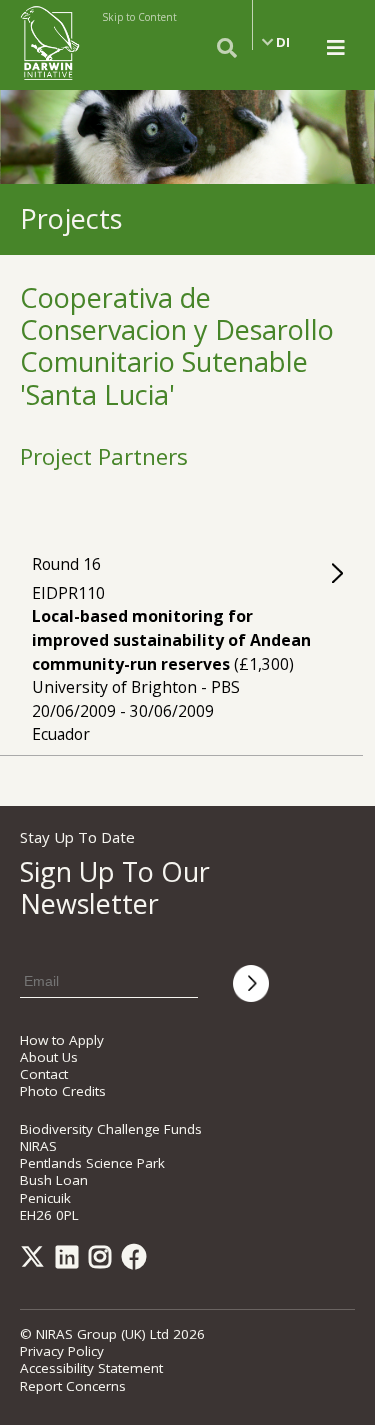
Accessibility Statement (91, 1368)
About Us (49, 1057)
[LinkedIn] (70, 1261)
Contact (44, 1074)
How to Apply (62, 1040)
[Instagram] (103, 1261)
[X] (36, 1261)
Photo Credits (63, 1091)
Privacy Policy (62, 1351)
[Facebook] (138, 1261)
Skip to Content (139, 17)
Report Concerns (73, 1386)
